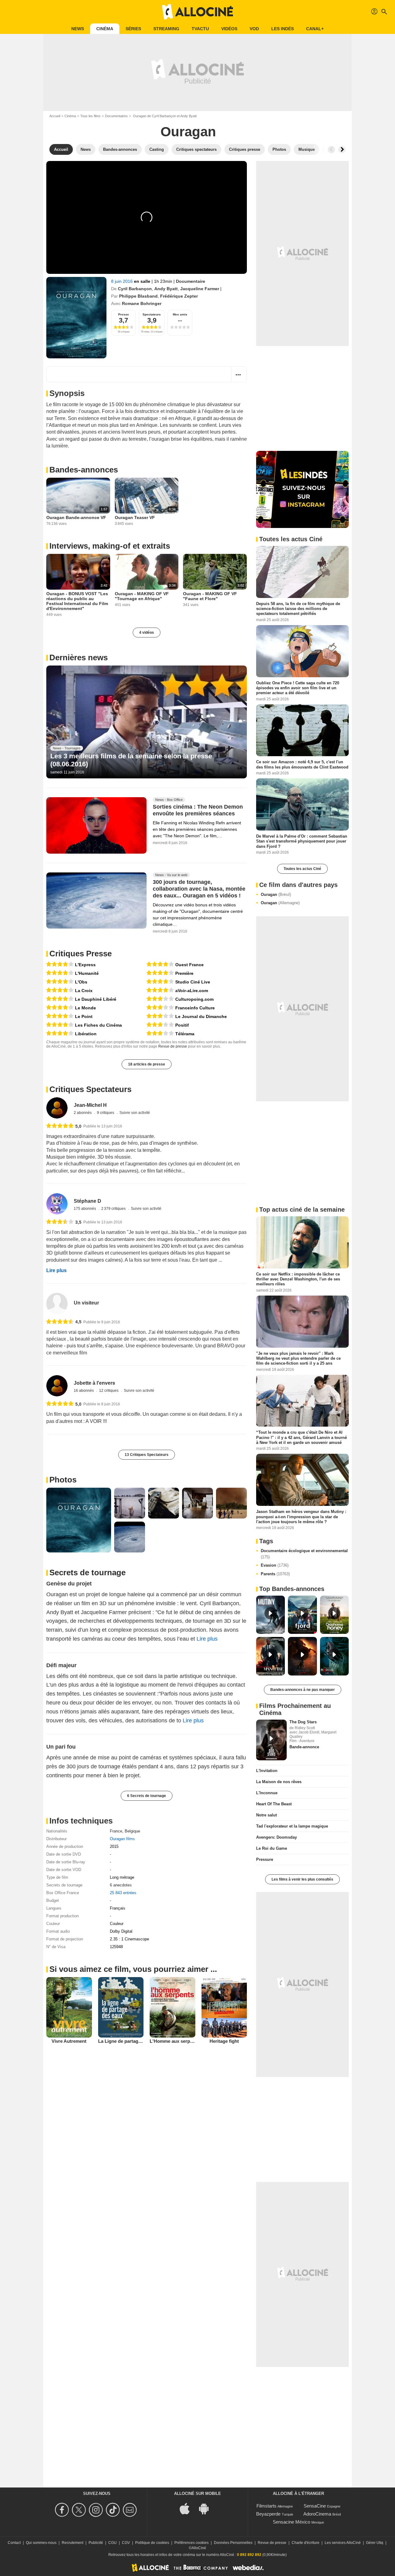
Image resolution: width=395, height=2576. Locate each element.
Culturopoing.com (194, 999)
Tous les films (90, 116)
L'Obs (81, 982)
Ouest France (189, 965)
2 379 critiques (114, 1209)
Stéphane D (87, 1201)
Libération (86, 1034)
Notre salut (266, 1815)
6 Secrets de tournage (147, 1796)
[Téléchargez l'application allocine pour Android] (207, 2508)
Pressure (265, 1859)
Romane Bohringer (142, 303)
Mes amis (180, 314)
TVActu (200, 29)
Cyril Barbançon (135, 289)
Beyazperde (268, 2514)
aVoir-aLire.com (192, 991)
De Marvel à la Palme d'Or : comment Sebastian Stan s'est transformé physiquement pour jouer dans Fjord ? (302, 841)
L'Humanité (87, 973)
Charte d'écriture (306, 2543)
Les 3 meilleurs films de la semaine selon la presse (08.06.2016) (131, 760)
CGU (112, 2543)
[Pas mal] (160, 999)
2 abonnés (83, 1113)
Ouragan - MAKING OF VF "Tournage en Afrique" (142, 596)
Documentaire (191, 281)
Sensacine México (291, 2522)
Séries (133, 29)
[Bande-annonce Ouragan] (76, 318)
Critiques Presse (81, 954)
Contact (14, 2543)
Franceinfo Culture (195, 1008)
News (78, 29)
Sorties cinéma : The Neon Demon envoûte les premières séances (198, 810)
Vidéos (229, 29)
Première (184, 973)
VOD (254, 29)
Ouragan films (122, 1839)
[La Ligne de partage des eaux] (121, 2007)
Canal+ (315, 29)
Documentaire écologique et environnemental (304, 1554)
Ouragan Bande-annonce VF (76, 517)
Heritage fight (224, 2041)
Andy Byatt (166, 289)
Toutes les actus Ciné (302, 869)
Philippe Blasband (138, 296)
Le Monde (85, 1008)
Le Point (84, 1016)
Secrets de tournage (87, 1572)
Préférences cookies (191, 2543)
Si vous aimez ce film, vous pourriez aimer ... (133, 1969)
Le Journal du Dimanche (201, 1016)
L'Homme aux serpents (175, 2041)
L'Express (85, 965)
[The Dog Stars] (271, 1740)
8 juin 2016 (123, 281)
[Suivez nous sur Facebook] (63, 2510)
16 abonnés (84, 1391)
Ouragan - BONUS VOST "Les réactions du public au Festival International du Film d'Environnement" (77, 601)
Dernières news (79, 657)
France (116, 1831)
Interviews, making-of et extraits (110, 546)
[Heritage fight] (224, 2007)
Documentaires (116, 116)
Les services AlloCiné (343, 2543)
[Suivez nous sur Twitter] (80, 2510)
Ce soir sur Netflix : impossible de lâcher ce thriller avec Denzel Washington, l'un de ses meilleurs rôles (298, 1279)
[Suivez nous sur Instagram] (97, 2510)
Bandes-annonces (84, 470)
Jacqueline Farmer (200, 289)
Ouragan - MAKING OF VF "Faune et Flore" (210, 596)
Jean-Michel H (90, 1105)
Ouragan (276, 894)
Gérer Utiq (375, 2543)
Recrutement (73, 2543)
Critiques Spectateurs (90, 1089)
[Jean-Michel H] (57, 1108)
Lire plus (56, 1270)
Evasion (275, 1565)
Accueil (55, 116)
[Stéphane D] (57, 1204)
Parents (275, 1574)
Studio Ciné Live (193, 982)
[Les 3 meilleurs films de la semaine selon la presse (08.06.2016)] (147, 722)
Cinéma (105, 29)
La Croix (84, 991)
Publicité (96, 2543)
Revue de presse (173, 1046)
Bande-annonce (304, 1747)
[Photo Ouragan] (79, 1520)
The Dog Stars (303, 1722)
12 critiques (109, 1391)
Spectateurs (152, 314)
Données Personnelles (233, 2543)
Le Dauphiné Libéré (96, 999)
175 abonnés (85, 1209)
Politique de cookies (152, 2543)
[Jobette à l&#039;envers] (57, 1386)
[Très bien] (60, 964)
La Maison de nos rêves (279, 1782)
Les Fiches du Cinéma (98, 1025)
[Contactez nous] (131, 2510)
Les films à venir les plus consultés (302, 1879)
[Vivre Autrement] (69, 2007)
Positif (182, 1025)
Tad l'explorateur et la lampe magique (292, 1826)
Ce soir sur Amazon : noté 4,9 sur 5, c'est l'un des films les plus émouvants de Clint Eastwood (302, 764)
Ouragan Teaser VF (135, 517)
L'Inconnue (267, 1793)
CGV (126, 2543)
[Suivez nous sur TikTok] (114, 2510)
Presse (124, 314)
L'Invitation (267, 1771)
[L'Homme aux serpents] (173, 2007)
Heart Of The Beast (274, 1804)
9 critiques (106, 1113)
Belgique (132, 1831)
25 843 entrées (123, 1893)
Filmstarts (266, 2506)
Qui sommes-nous (41, 2543)
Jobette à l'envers (94, 1383)
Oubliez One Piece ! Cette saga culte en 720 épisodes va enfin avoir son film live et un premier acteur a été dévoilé (298, 688)
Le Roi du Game (272, 1848)
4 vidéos (147, 633)
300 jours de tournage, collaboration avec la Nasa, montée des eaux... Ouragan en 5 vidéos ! (199, 889)
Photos (63, 1480)
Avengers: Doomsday (276, 1837)
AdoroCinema (317, 2514)
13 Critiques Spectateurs (147, 1455)
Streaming (166, 29)
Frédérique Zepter (179, 296)
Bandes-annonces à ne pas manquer (303, 1690)
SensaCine (315, 2506)
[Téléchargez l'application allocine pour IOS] (188, 2508)
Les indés (283, 29)
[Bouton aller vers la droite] (342, 150)
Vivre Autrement (69, 2041)
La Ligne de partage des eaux (130, 2041)
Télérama (185, 1034)
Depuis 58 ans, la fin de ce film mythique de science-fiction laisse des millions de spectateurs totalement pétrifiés (298, 609)
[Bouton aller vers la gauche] (331, 150)
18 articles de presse (147, 1064)
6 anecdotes (121, 1885)
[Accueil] (197, 12)
